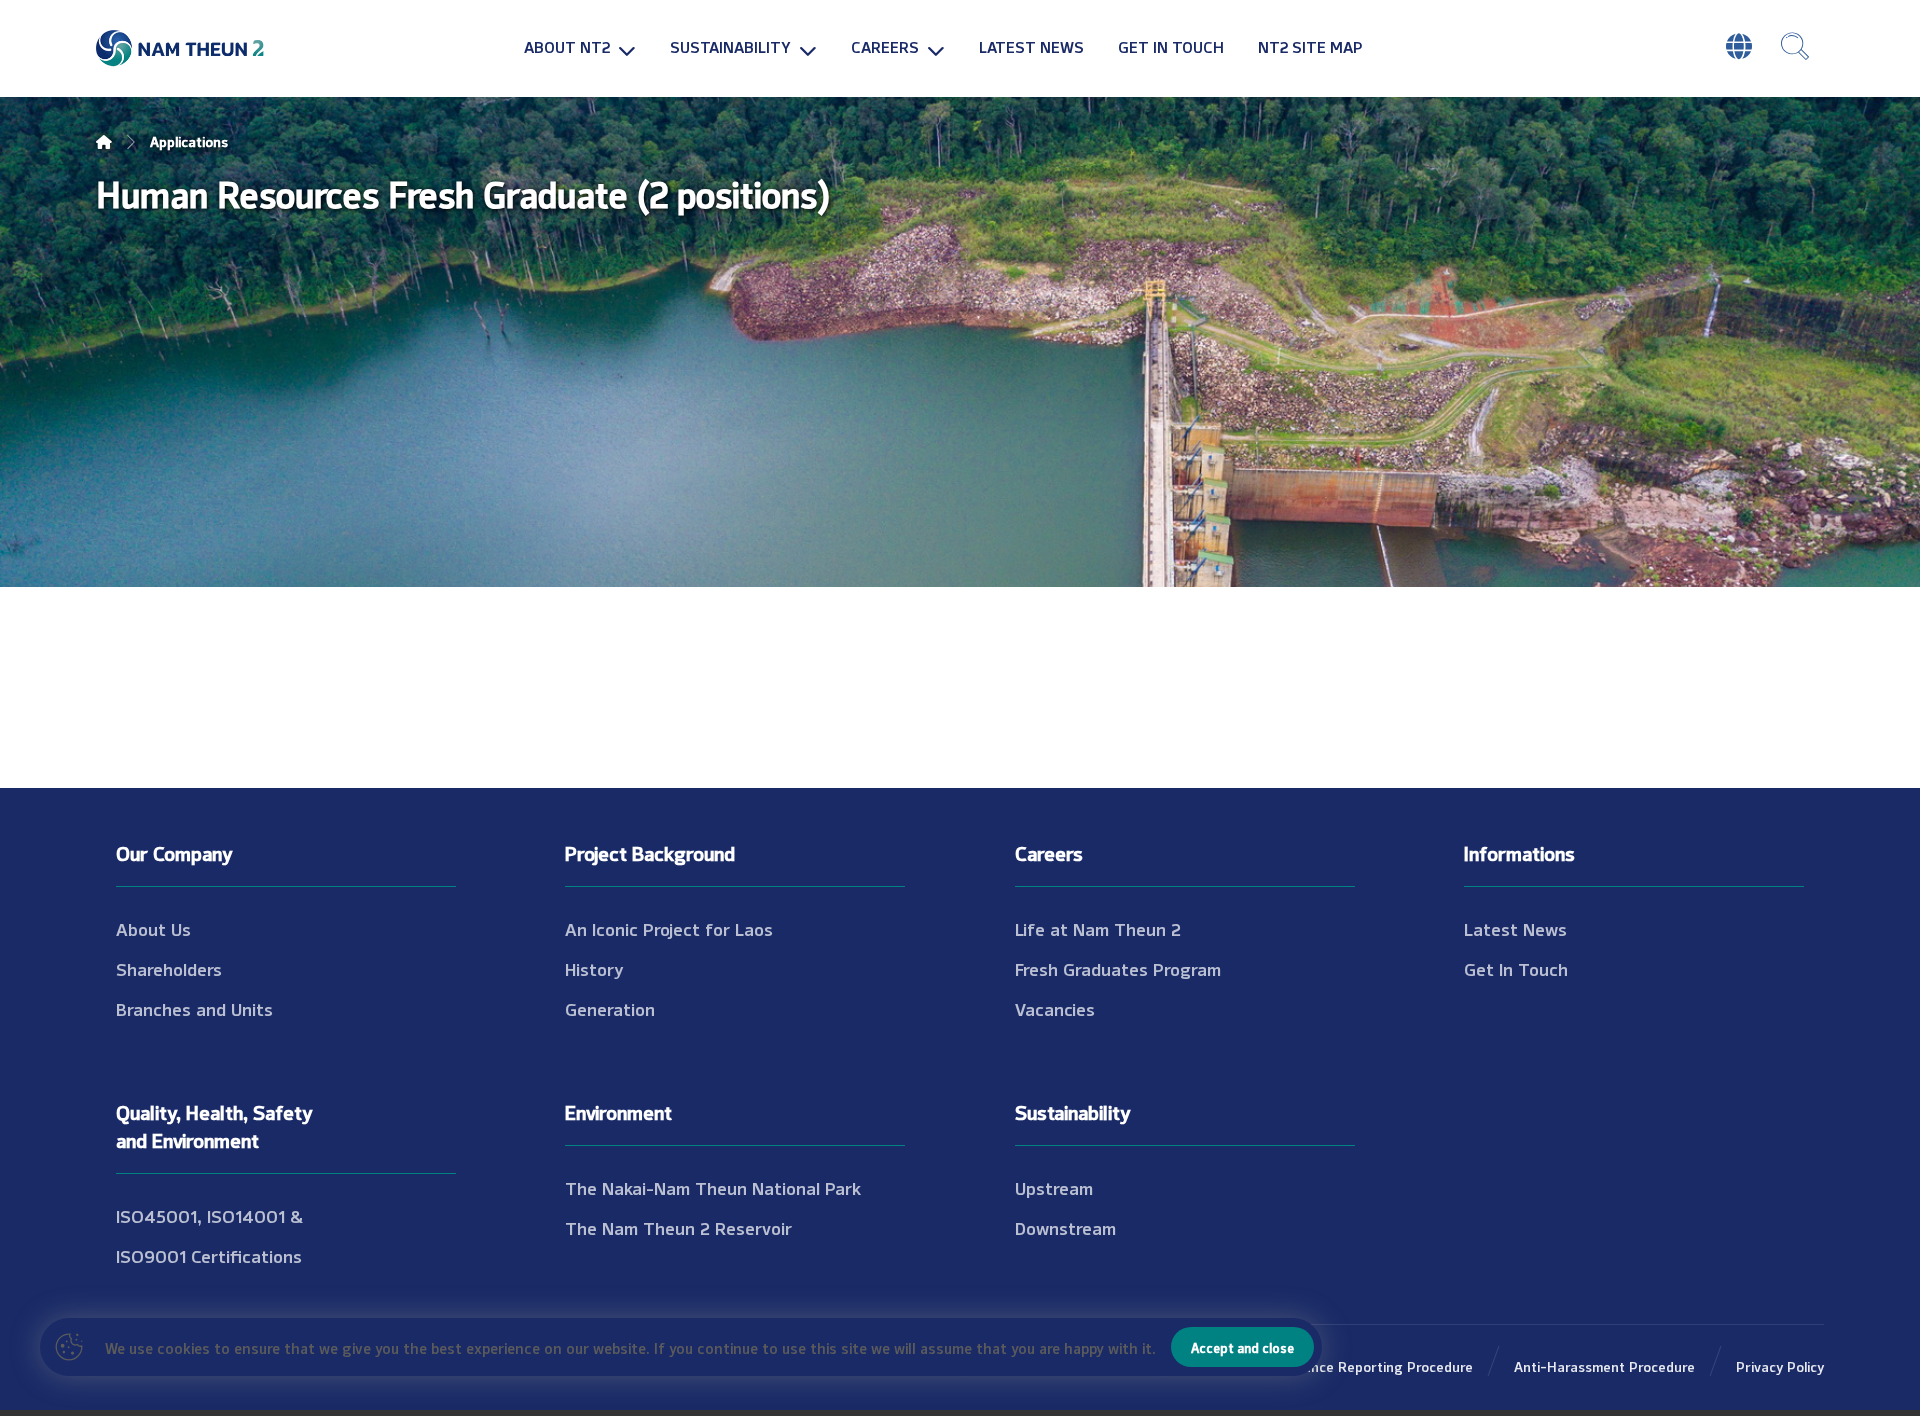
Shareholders (169, 968)
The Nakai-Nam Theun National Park (713, 1187)
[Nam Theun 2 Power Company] (181, 48)
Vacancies (1055, 1008)
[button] (1795, 46)
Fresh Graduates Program (1118, 968)
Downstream (1065, 1227)
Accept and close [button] (1242, 1347)
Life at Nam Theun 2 (1098, 928)
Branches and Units (194, 1008)
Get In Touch (1516, 968)
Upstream (1054, 1187)
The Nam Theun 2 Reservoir (678, 1227)
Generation (610, 1008)
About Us (153, 928)
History (594, 968)
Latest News (1515, 928)
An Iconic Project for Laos (669, 928)
